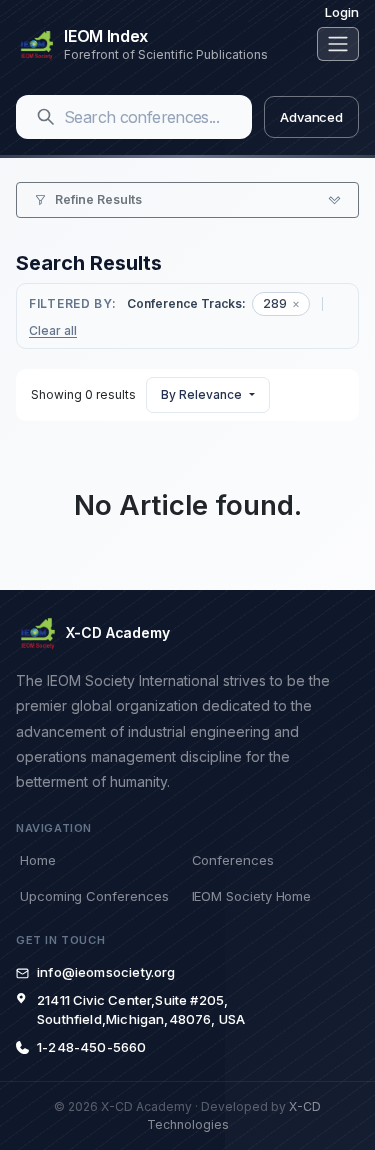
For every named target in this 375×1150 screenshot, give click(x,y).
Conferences (233, 860)
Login (342, 12)
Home (38, 860)
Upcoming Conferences (94, 896)
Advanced (311, 117)
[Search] (46, 117)
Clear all (53, 330)
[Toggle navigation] (338, 44)
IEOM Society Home (252, 896)
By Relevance (201, 394)
